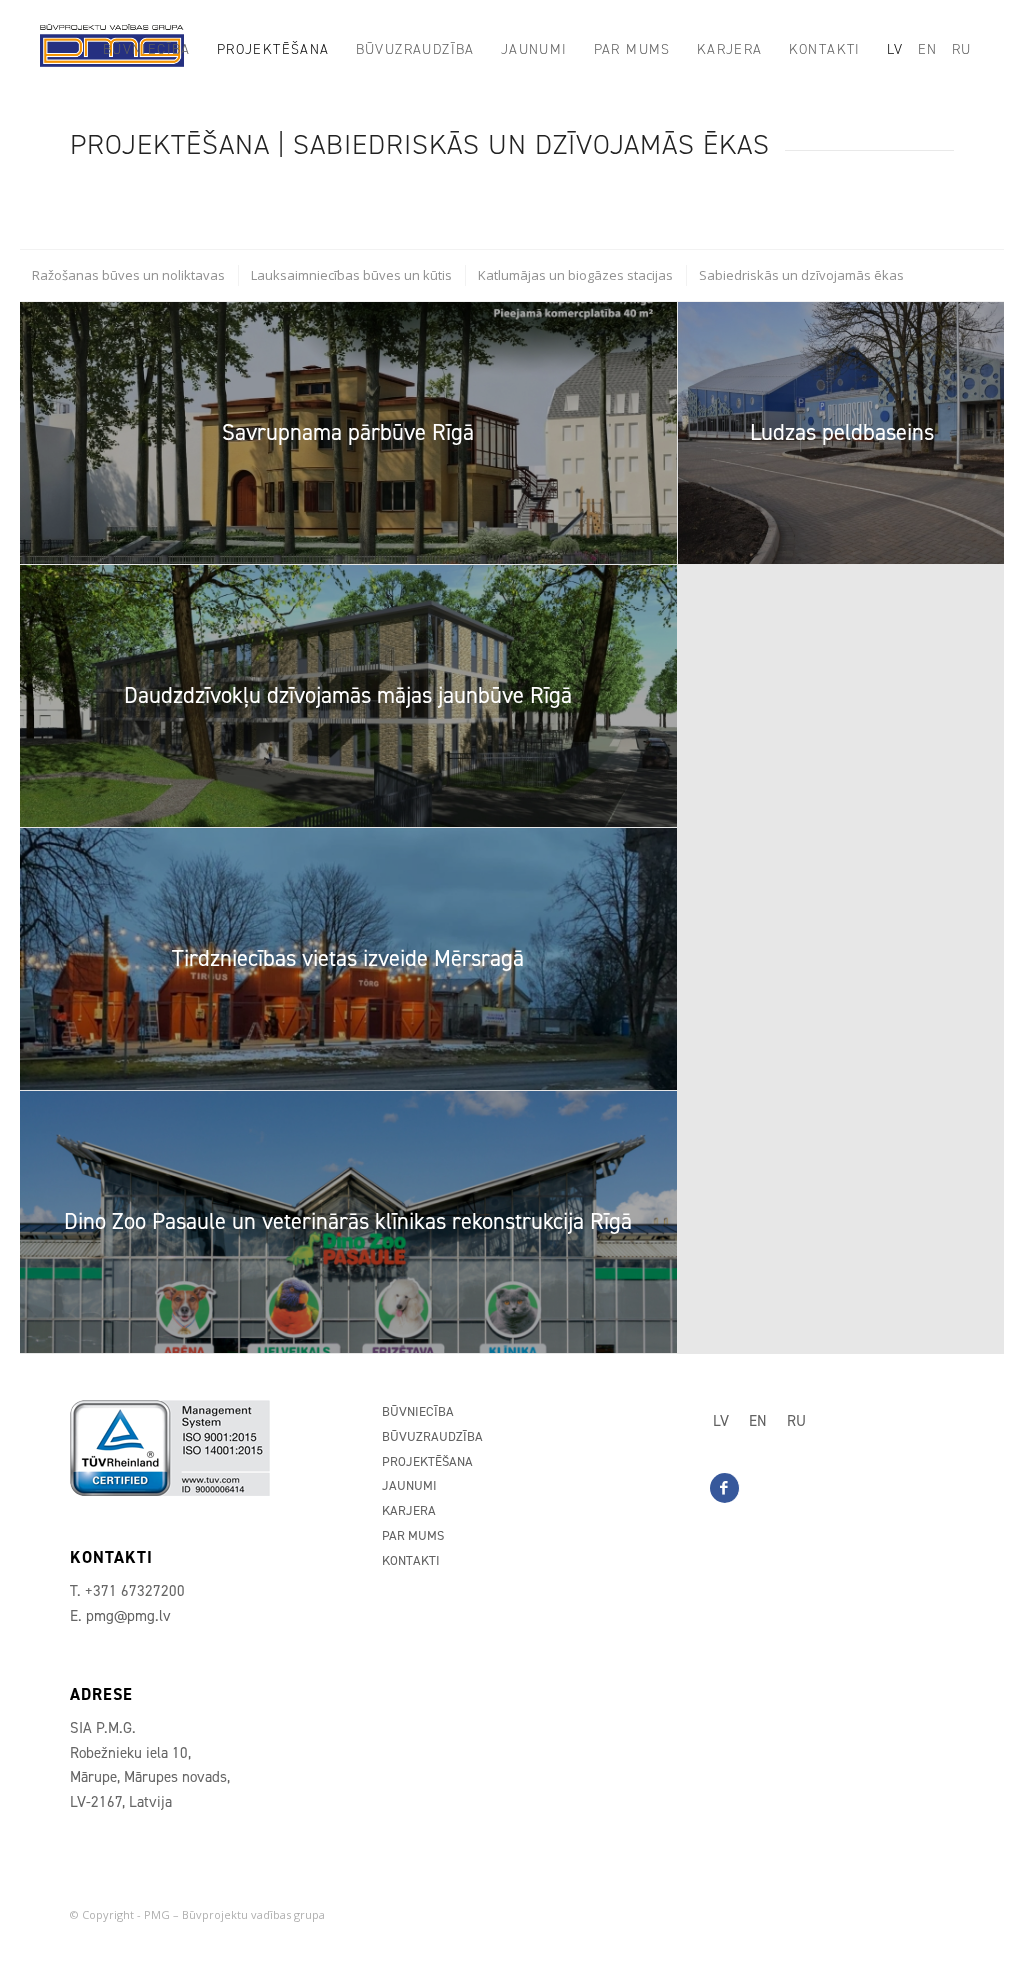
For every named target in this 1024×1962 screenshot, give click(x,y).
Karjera (409, 1510)
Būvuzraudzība (432, 1436)
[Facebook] (724, 1488)
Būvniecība (418, 1411)
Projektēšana (427, 1461)
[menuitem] (147, 50)
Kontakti (411, 1560)
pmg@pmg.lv (128, 1616)
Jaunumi (409, 1485)
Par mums (413, 1535)
